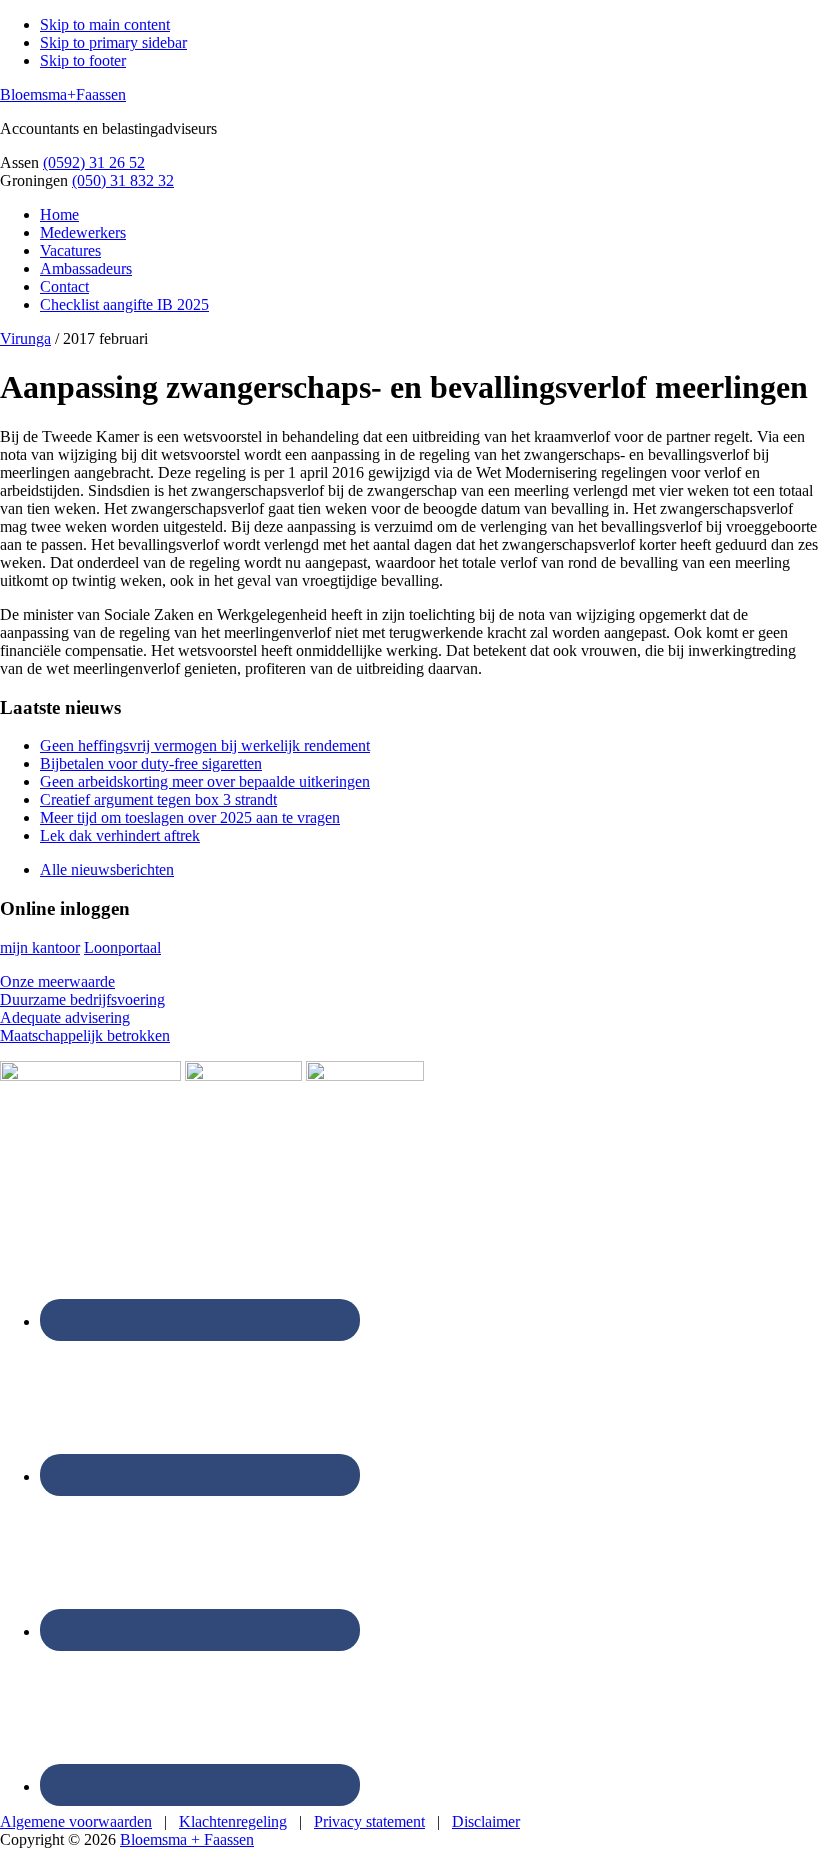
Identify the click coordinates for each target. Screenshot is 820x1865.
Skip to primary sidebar (113, 42)
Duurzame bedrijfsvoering (82, 999)
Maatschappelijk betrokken (85, 1035)
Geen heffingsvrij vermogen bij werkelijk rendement (205, 745)
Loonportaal (122, 947)
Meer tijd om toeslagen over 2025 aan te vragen (190, 817)
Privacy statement (369, 1821)
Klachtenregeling (233, 1821)
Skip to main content (105, 24)
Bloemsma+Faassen (63, 94)
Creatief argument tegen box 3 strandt (158, 799)
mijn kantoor (40, 947)
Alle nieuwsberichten (107, 869)
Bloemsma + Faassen (187, 1839)
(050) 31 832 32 (123, 180)
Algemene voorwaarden (76, 1821)
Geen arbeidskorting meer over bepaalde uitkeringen (205, 781)
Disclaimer (486, 1821)
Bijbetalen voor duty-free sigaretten (151, 763)
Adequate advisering (65, 1017)
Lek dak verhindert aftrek (120, 835)
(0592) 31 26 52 (94, 162)
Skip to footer (83, 60)
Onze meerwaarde (57, 981)
